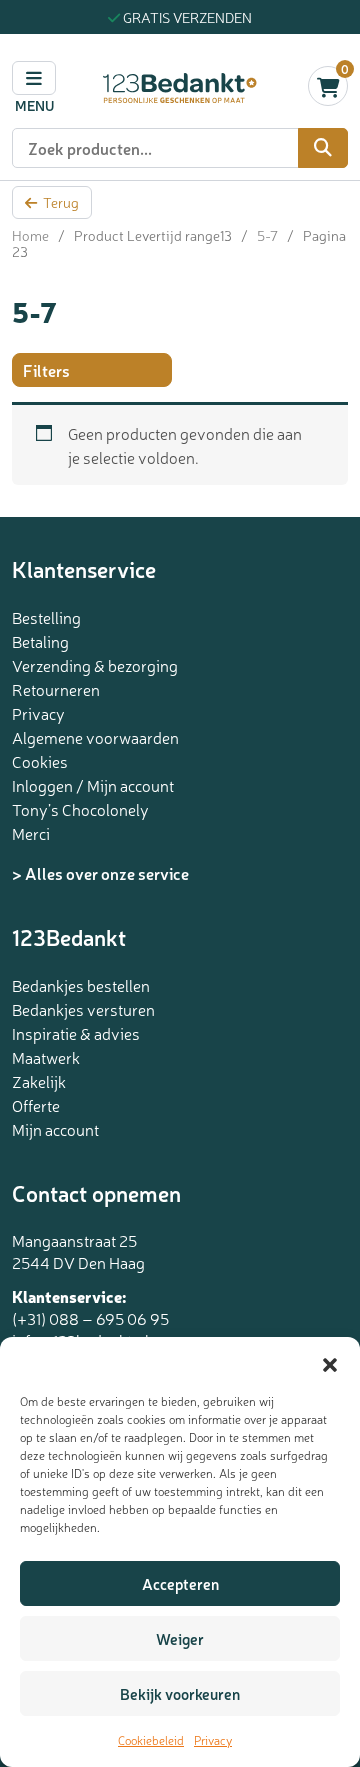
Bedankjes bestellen (81, 985)
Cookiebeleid (151, 1740)
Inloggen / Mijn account (93, 785)
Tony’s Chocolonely (80, 809)
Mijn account (55, 1129)
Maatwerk (46, 1057)
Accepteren (180, 1583)
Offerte (36, 1105)
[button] (330, 1362)
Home (30, 235)
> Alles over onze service (100, 873)
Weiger (180, 1638)
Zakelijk (39, 1081)
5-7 (267, 235)
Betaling (40, 641)
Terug (61, 202)
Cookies (40, 761)
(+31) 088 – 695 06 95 (90, 1318)
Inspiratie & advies (76, 1033)
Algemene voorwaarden (95, 737)
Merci (31, 833)
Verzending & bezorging (95, 665)
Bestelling (46, 617)
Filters (46, 370)
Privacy (213, 1740)
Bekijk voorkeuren (180, 1693)
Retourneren (56, 689)
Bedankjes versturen (83, 1009)
